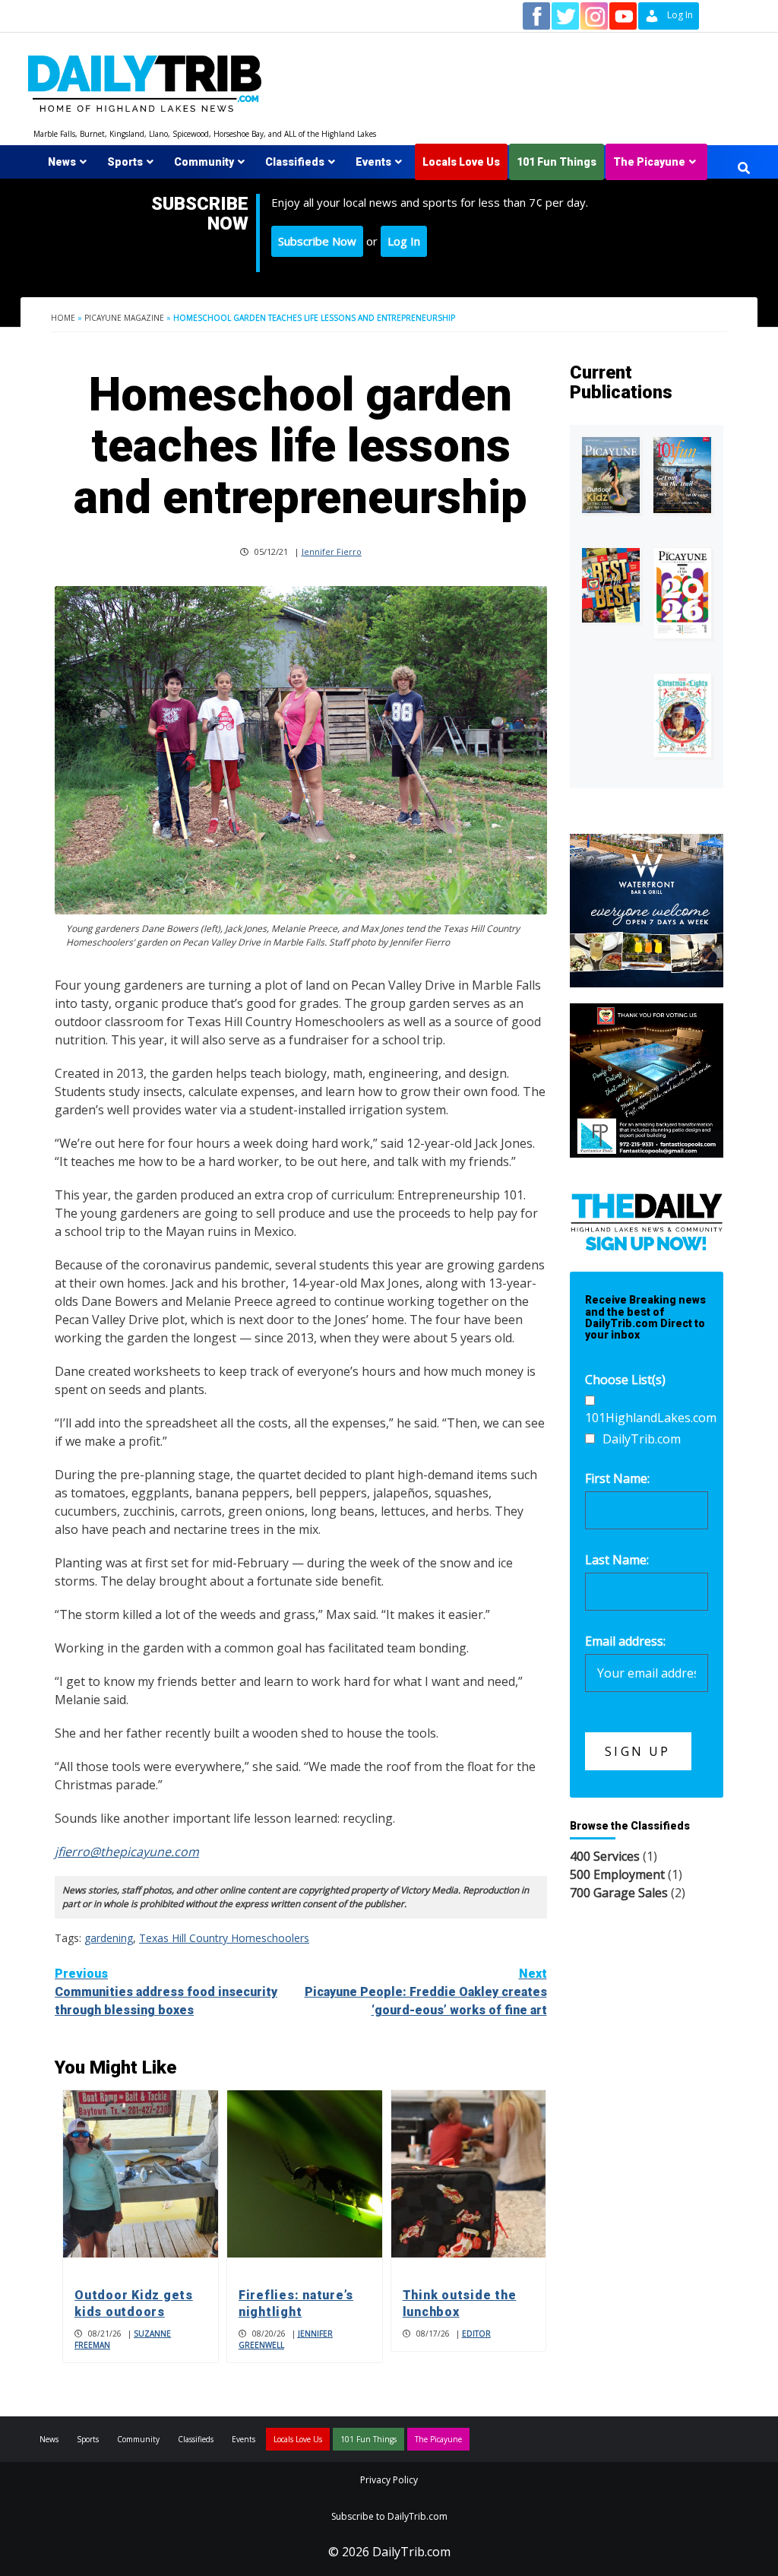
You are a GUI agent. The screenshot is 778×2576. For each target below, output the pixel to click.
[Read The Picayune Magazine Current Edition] (611, 475)
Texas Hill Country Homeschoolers (224, 1938)
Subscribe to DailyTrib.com (389, 2516)
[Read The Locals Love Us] (611, 585)
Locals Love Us (461, 162)
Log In (404, 241)
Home (63, 318)
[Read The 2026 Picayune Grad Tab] (682, 594)
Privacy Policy (389, 2480)
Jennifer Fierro (332, 551)
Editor (476, 2334)
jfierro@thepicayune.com (127, 1852)
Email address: (625, 1641)
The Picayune (649, 162)
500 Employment (617, 1874)
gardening (109, 1938)
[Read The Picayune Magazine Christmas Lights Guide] (682, 715)
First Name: (617, 1478)
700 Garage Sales (619, 1893)
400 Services (605, 1856)
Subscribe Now (317, 241)
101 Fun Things (557, 162)
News (62, 162)
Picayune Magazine (124, 318)
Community (204, 162)
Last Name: (617, 1560)
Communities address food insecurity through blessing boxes (166, 1992)
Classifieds (295, 162)
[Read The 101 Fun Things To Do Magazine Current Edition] (682, 475)
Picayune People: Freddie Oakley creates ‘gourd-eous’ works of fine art (426, 1992)
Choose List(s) (625, 1380)
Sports (125, 162)
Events (373, 162)
